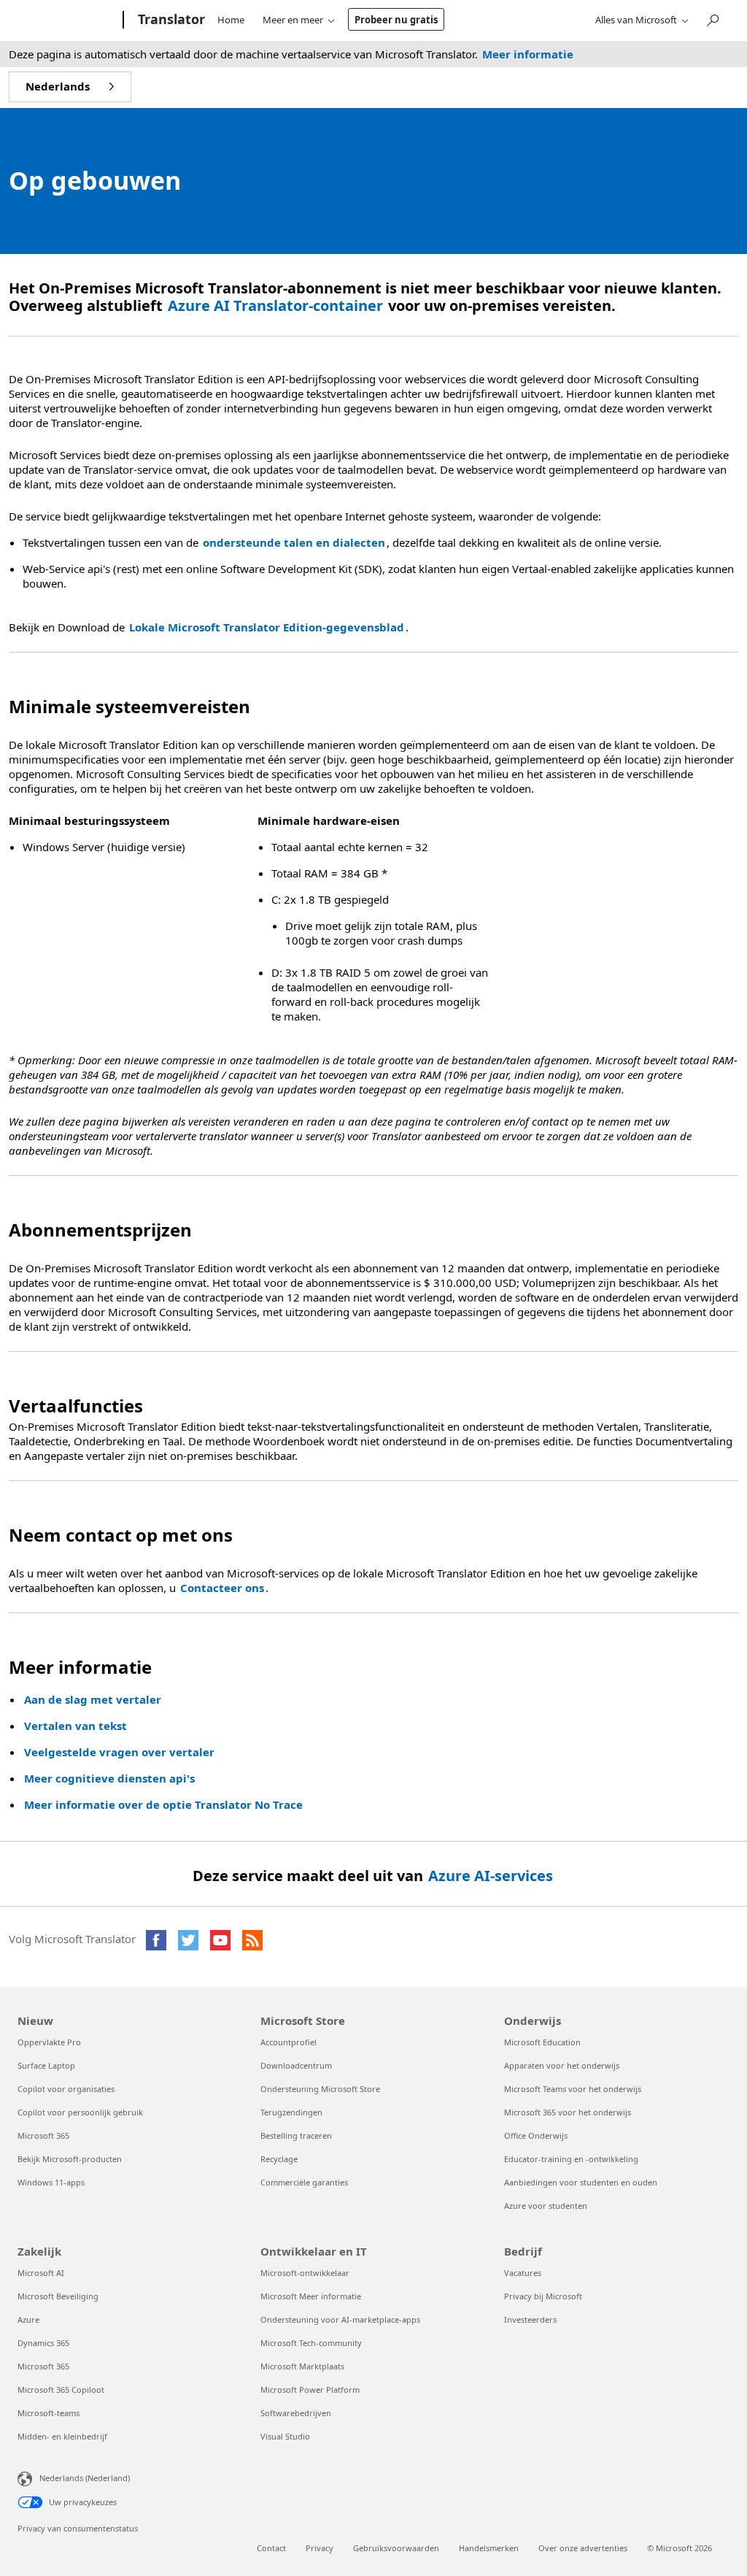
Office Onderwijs (536, 2135)
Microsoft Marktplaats (302, 2366)
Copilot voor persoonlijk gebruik (80, 2112)
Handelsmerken (489, 2548)
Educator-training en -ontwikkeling (571, 2159)
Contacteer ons (222, 1588)
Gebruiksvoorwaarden (396, 2548)
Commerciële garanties (304, 2182)
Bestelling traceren (296, 2135)
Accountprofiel (289, 2042)
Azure (28, 2319)
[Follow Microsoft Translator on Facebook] (156, 1940)
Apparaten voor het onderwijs (562, 2065)
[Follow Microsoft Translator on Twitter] (188, 1940)
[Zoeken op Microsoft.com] (712, 19)
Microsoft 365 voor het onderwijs (568, 2112)
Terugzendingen (291, 2112)
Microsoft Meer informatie (311, 2296)
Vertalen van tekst (76, 1726)
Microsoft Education (542, 2042)
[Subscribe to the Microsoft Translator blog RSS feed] (252, 1940)
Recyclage (279, 2159)
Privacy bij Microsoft (543, 2296)
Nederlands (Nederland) (85, 2477)
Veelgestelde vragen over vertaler (119, 1752)
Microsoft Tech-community (311, 2343)
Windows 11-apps (51, 2182)
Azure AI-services (491, 1876)
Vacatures (523, 2273)
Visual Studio (285, 2436)
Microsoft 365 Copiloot (61, 2389)
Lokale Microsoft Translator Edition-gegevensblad (267, 627)
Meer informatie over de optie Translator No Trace (163, 1804)
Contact (271, 2548)
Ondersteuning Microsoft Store (320, 2089)
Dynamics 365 (43, 2343)
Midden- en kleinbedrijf (62, 2436)
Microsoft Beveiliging (58, 2296)
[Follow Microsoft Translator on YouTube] (220, 1940)
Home (231, 20)
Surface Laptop (46, 2065)
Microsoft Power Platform (310, 2389)
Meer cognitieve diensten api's (109, 1778)
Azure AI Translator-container (275, 305)
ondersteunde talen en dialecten (294, 542)
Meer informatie (528, 54)
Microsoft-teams (49, 2413)
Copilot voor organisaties (66, 2089)
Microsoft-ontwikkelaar (305, 2273)
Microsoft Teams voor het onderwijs (573, 2089)
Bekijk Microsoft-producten (70, 2159)
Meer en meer (293, 20)
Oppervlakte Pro (49, 2042)
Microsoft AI (41, 2273)
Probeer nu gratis (396, 20)
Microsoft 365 (43, 2135)
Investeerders (530, 2319)
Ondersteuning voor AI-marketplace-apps (340, 2319)
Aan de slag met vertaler (93, 1699)
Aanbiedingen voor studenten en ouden (581, 2182)
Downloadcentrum (296, 2065)
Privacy (320, 2548)
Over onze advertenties (583, 2548)
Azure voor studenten (546, 2206)
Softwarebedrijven (296, 2413)
